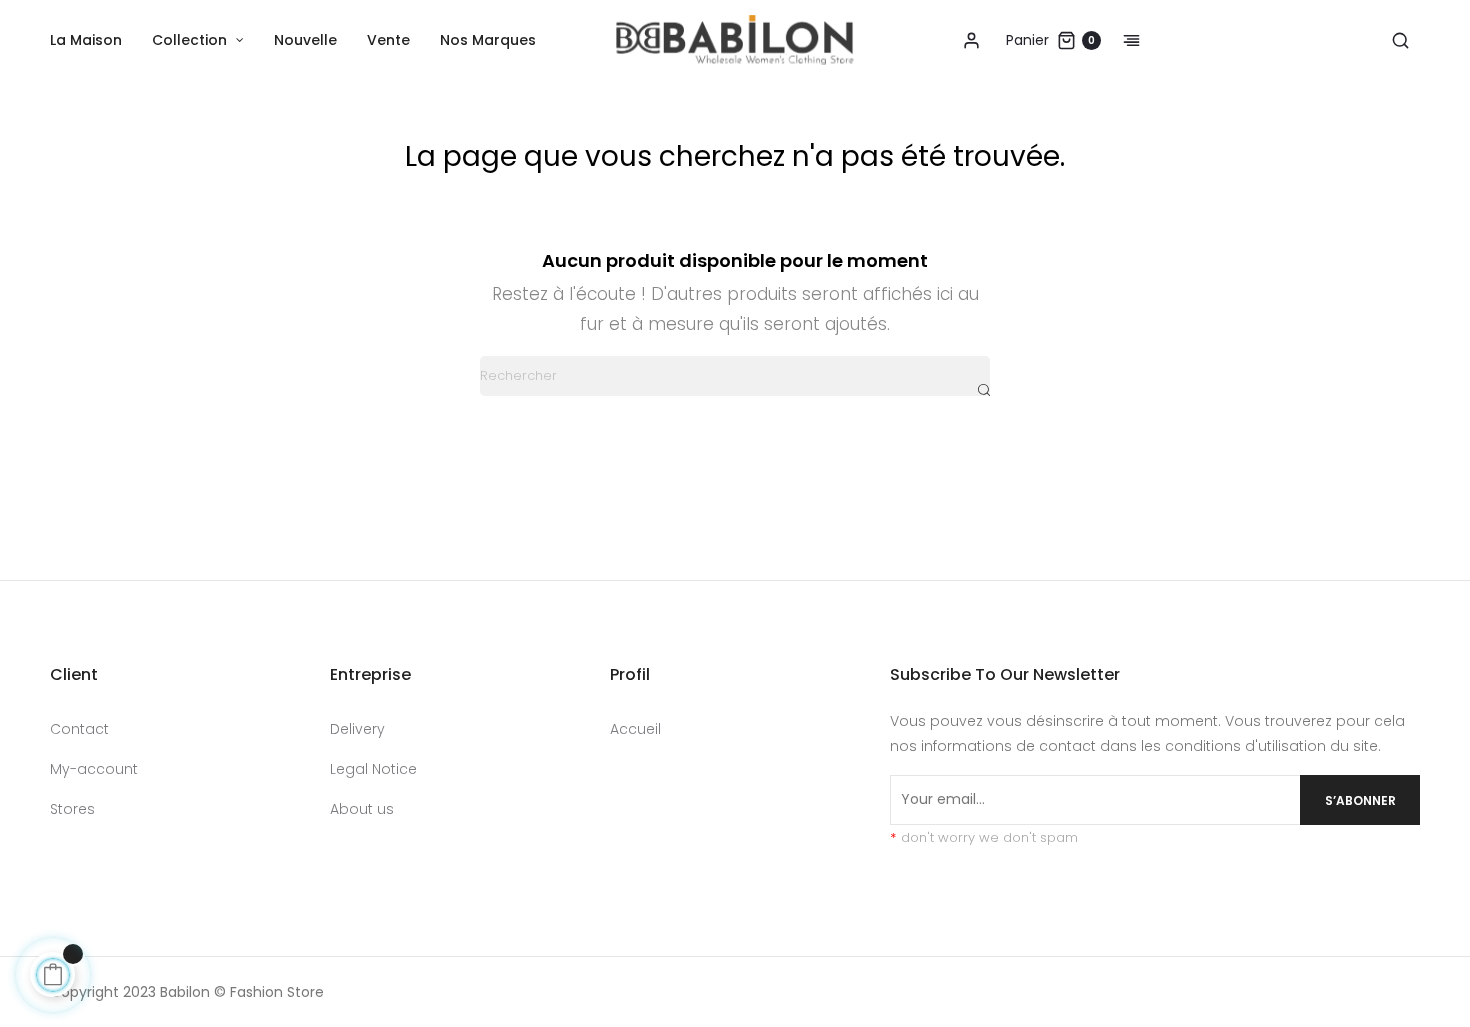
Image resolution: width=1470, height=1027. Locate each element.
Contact (79, 729)
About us (362, 809)
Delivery (357, 729)
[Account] (971, 40)
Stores (72, 809)
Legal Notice (373, 769)
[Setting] (1121, 40)
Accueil (635, 729)
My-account (94, 769)
